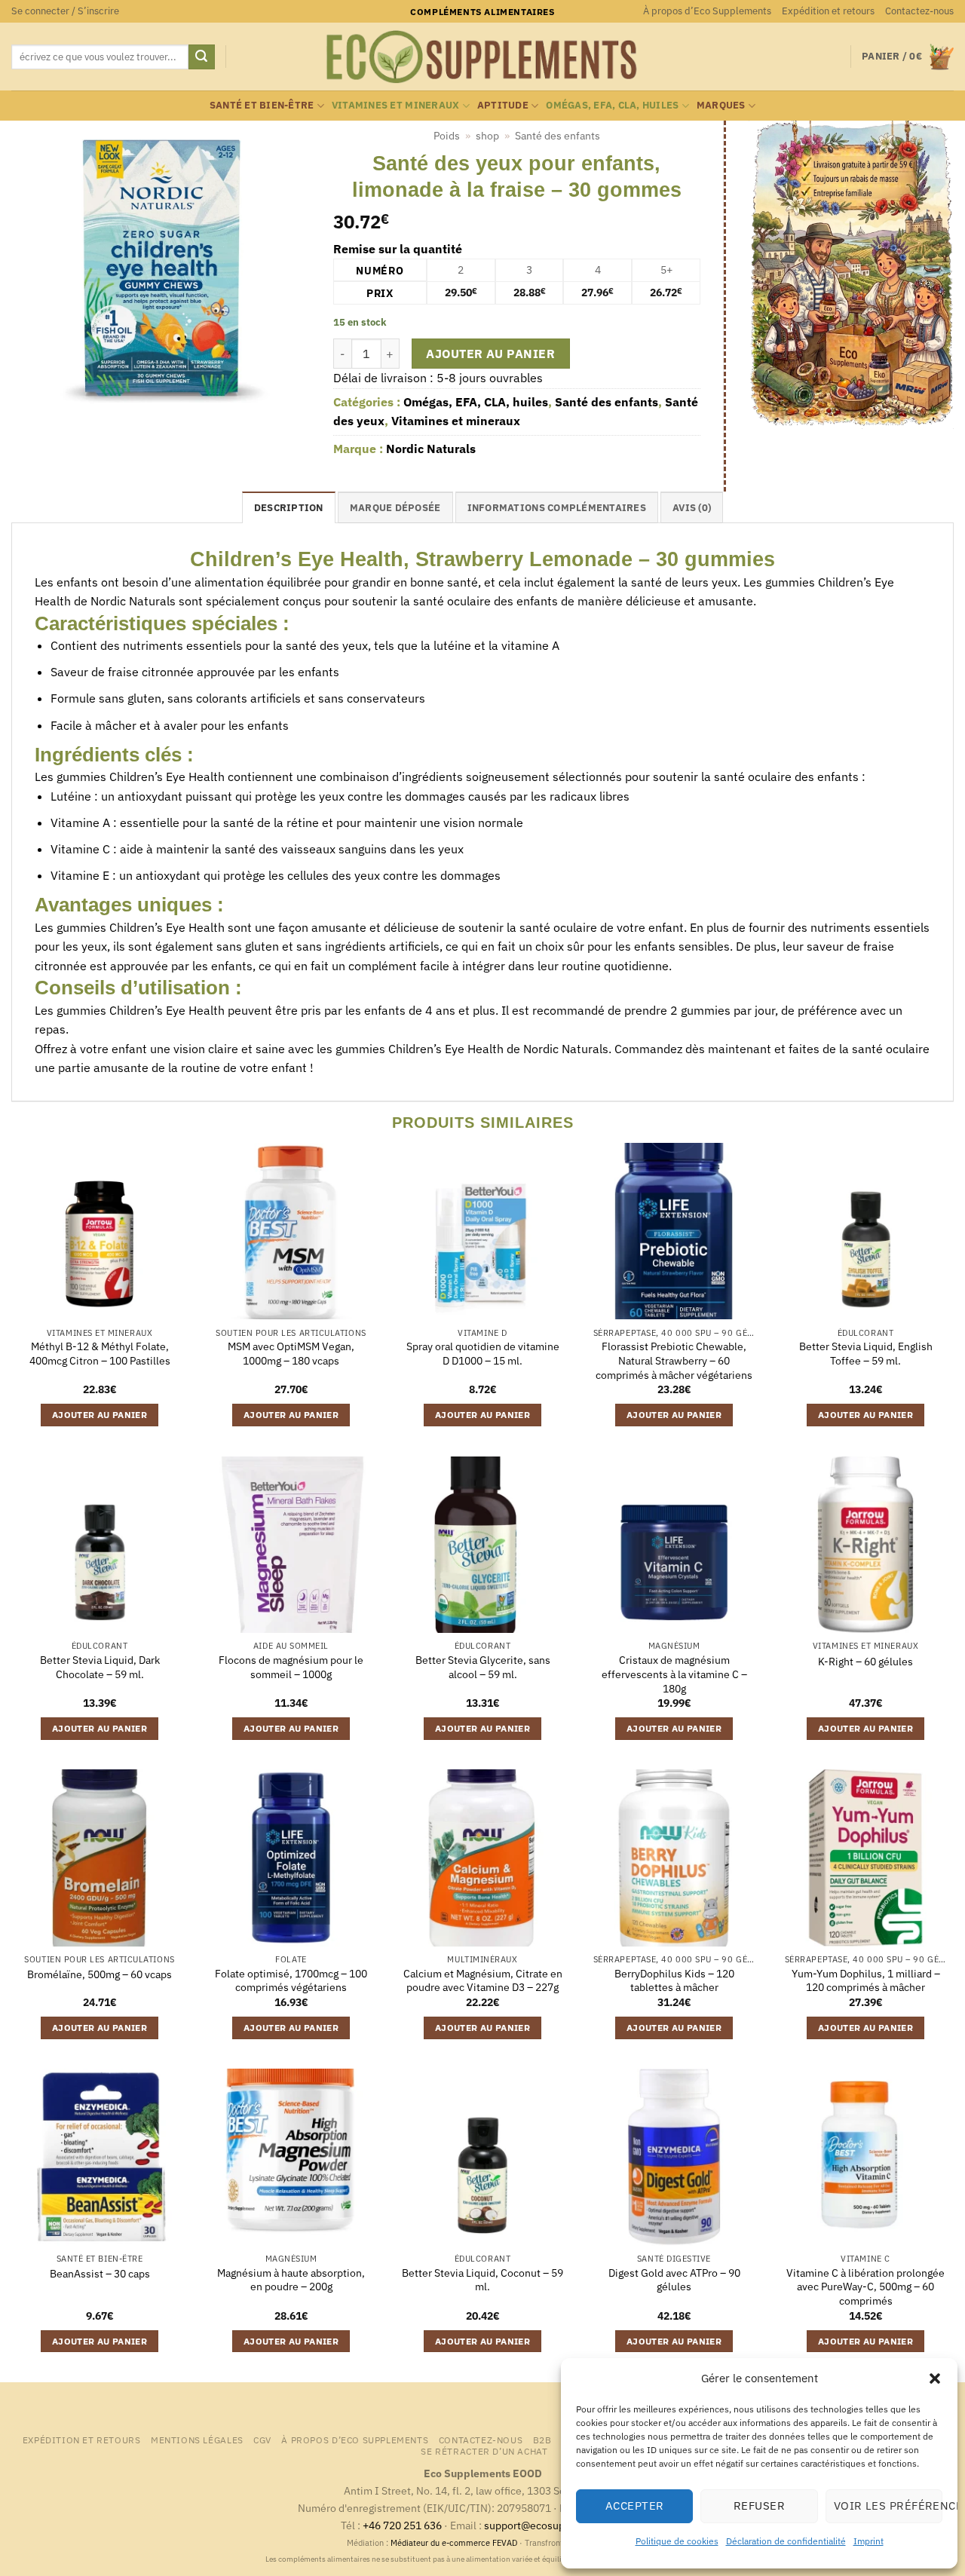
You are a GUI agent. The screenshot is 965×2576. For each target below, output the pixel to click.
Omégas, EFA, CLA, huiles (612, 105)
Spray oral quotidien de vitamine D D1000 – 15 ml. (483, 1354)
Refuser (759, 2506)
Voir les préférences (888, 2506)
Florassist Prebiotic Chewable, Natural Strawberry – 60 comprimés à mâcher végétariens (674, 1360)
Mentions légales (197, 2440)
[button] (935, 2378)
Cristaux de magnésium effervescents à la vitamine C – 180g (674, 1674)
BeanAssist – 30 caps (100, 2274)
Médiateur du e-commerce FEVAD (454, 2543)
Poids (447, 136)
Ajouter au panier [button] (100, 1415)
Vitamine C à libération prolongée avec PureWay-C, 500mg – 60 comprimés (865, 2287)
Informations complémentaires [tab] (557, 508)
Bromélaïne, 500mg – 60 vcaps (100, 1974)
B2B (542, 2440)
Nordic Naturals (431, 449)
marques (721, 105)
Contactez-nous (919, 11)
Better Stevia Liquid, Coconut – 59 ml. (482, 2280)
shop (487, 136)
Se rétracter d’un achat (484, 2451)
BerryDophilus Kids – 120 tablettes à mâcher (674, 1981)
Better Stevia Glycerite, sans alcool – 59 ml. (483, 1667)
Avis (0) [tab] (692, 508)
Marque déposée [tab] (395, 508)
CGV (262, 2440)
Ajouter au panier (490, 354)
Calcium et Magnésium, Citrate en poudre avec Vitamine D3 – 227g (483, 1981)
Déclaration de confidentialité (786, 2541)
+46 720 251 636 (402, 2525)
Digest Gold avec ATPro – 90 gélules (674, 2280)
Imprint (868, 2541)
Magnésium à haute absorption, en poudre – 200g (291, 2280)
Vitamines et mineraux (395, 105)
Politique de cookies (677, 2541)
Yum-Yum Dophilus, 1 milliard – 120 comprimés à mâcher (866, 1981)
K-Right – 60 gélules (865, 1662)
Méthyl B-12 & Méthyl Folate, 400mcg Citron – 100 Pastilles (100, 1354)
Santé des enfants (558, 136)
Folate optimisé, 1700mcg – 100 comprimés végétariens (291, 1981)
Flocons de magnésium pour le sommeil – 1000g (291, 1667)
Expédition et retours (828, 11)
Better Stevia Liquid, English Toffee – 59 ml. (866, 1354)
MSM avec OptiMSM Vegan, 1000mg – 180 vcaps (291, 1354)
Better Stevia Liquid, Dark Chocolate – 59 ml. (100, 1667)
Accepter (635, 2506)
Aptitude (503, 105)
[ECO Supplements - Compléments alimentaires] (482, 57)
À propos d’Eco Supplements (707, 11)
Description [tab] (289, 508)
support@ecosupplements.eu (554, 2525)
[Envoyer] (201, 57)
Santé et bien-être (262, 105)
